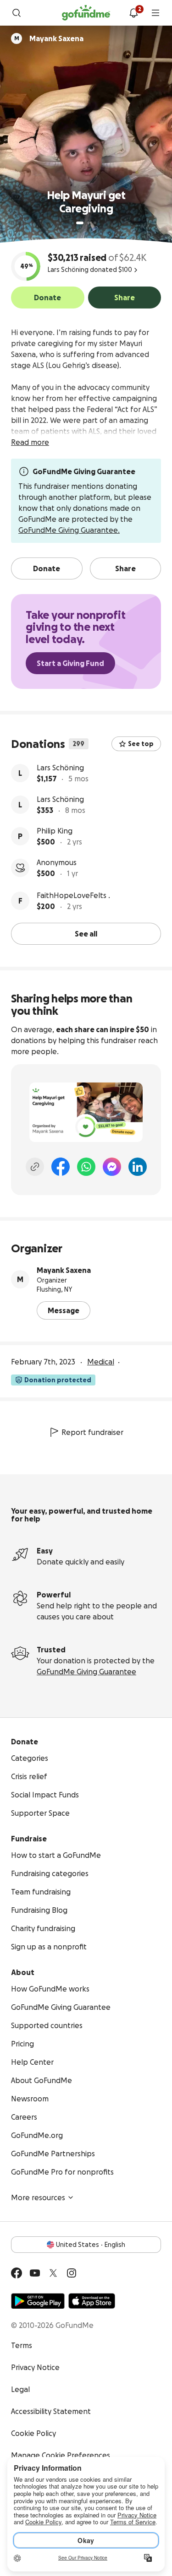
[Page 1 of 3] (80, 223)
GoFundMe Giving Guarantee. (69, 530)
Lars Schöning (60, 768)
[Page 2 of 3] (89, 223)
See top (141, 744)
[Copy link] (35, 1167)
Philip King (55, 831)
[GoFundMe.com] (86, 13)
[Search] (17, 13)
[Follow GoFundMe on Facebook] (17, 2273)
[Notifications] (133, 13)
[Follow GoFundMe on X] (53, 2273)
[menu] (155, 13)
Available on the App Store (92, 2301)
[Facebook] (61, 1167)
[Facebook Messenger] (112, 1167)
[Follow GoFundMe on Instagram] (72, 2273)
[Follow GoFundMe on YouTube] (35, 2273)
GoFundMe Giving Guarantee (86, 1672)
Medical (101, 1362)
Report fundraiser (92, 1432)
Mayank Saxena (64, 1270)
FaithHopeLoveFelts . (73, 895)
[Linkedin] (138, 1167)
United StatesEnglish (91, 2245)
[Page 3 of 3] (95, 223)
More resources (38, 2197)
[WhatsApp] (86, 1167)
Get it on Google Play (38, 2301)
